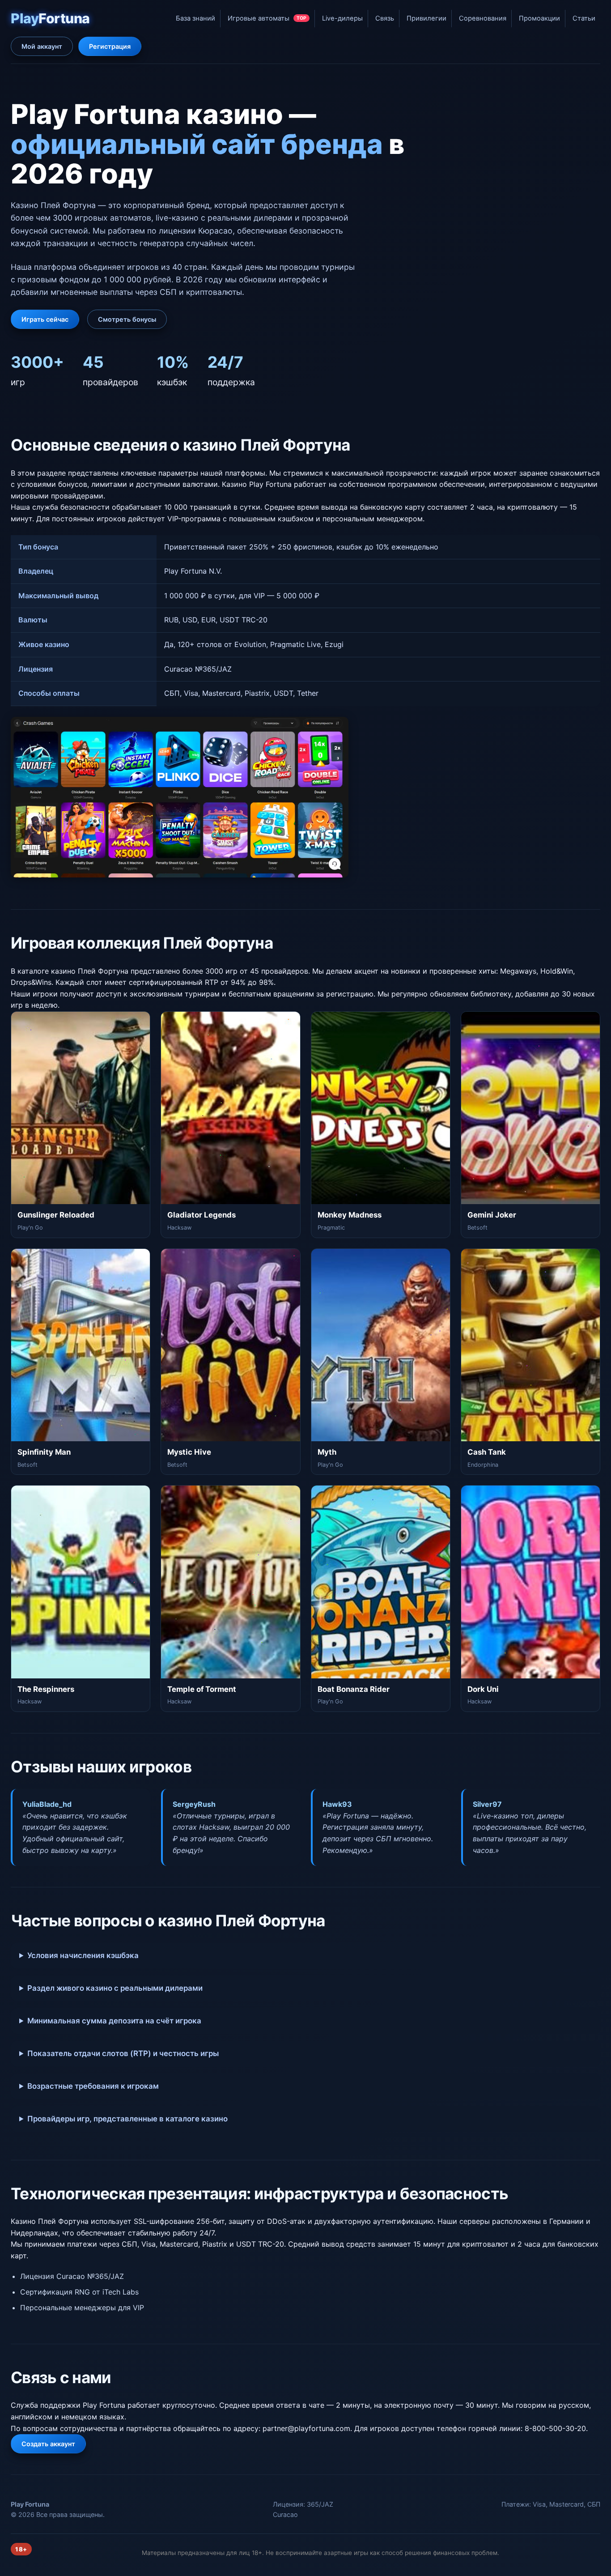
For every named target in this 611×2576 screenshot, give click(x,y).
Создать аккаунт (48, 2444)
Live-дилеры (342, 18)
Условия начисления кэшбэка (83, 1955)
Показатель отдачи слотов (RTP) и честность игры (123, 2053)
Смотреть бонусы (127, 319)
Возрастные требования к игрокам (93, 2086)
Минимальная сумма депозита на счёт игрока (114, 2021)
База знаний (195, 18)
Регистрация (110, 46)
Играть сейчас (45, 319)
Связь (385, 18)
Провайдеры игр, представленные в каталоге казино (127, 2119)
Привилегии (426, 18)
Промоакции (539, 18)
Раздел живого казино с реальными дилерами (115, 1988)
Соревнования (483, 18)
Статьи (584, 18)
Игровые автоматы (267, 18)
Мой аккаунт (42, 46)
